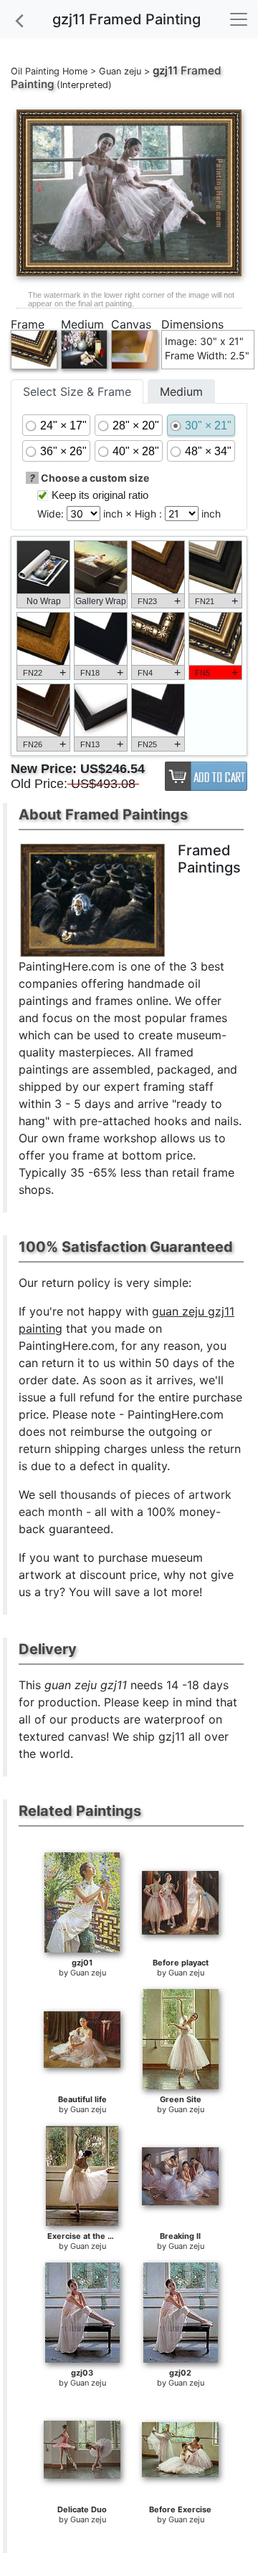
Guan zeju (120, 71)
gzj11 (165, 71)
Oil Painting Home (49, 71)
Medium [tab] (181, 392)
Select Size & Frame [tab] (77, 392)
